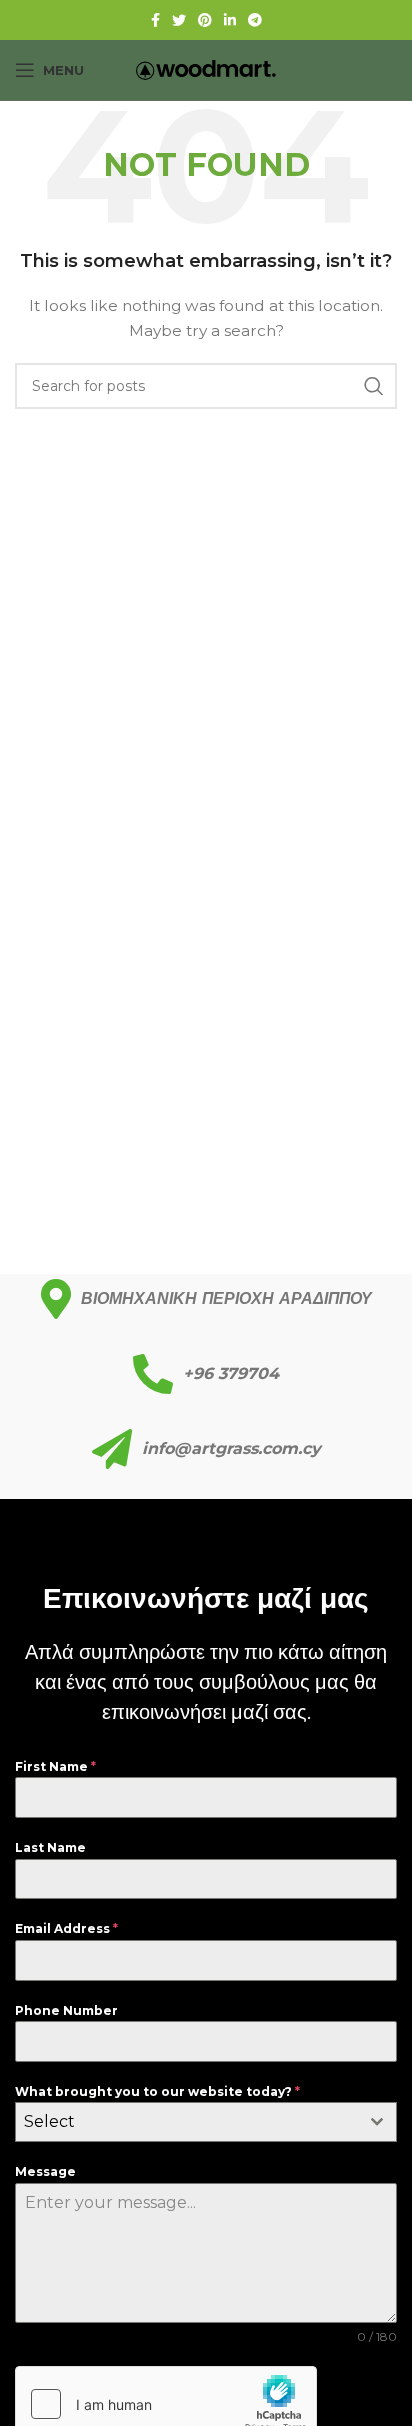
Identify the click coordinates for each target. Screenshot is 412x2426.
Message (45, 2171)
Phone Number (66, 2010)
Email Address (66, 1928)
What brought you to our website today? (157, 2091)
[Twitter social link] (179, 20)
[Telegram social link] (255, 20)
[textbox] (187, 2122)
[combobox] (206, 2122)
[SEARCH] (374, 386)
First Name (55, 1766)
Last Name (50, 1847)
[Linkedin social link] (230, 20)
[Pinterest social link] (205, 20)
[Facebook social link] (155, 20)
